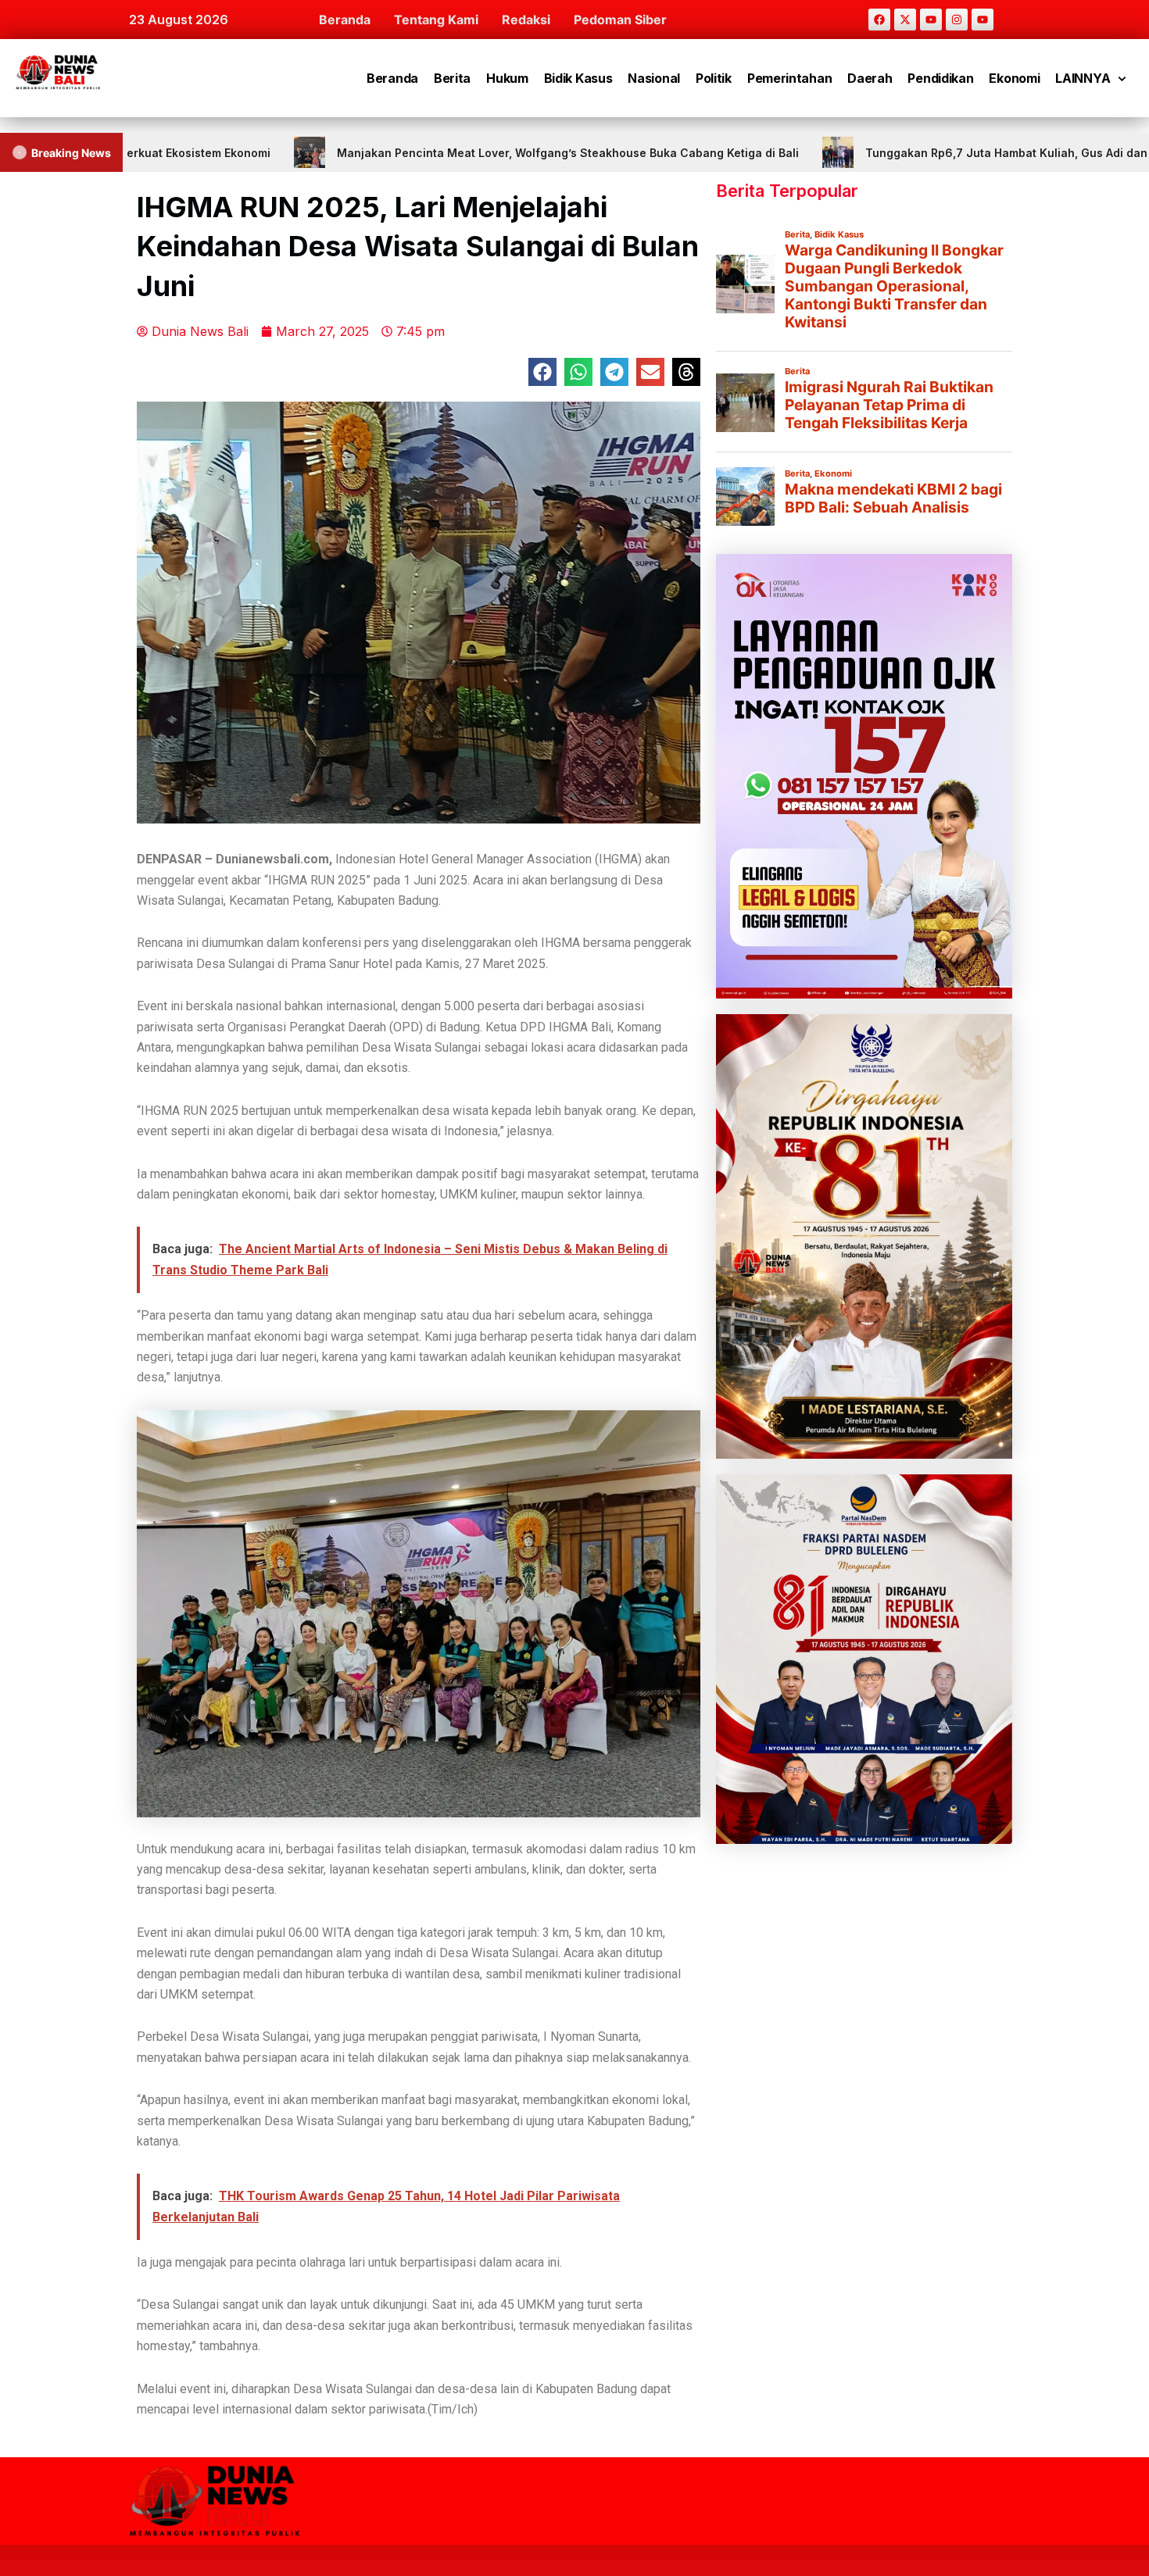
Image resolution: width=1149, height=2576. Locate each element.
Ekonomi (1014, 78)
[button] (542, 372)
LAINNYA (1083, 78)
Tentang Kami (436, 20)
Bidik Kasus (578, 78)
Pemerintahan (789, 78)
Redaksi (526, 20)
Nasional (654, 78)
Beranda (345, 20)
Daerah (870, 78)
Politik (714, 78)
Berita (452, 78)
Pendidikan (940, 78)
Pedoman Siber (620, 20)
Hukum (507, 78)
